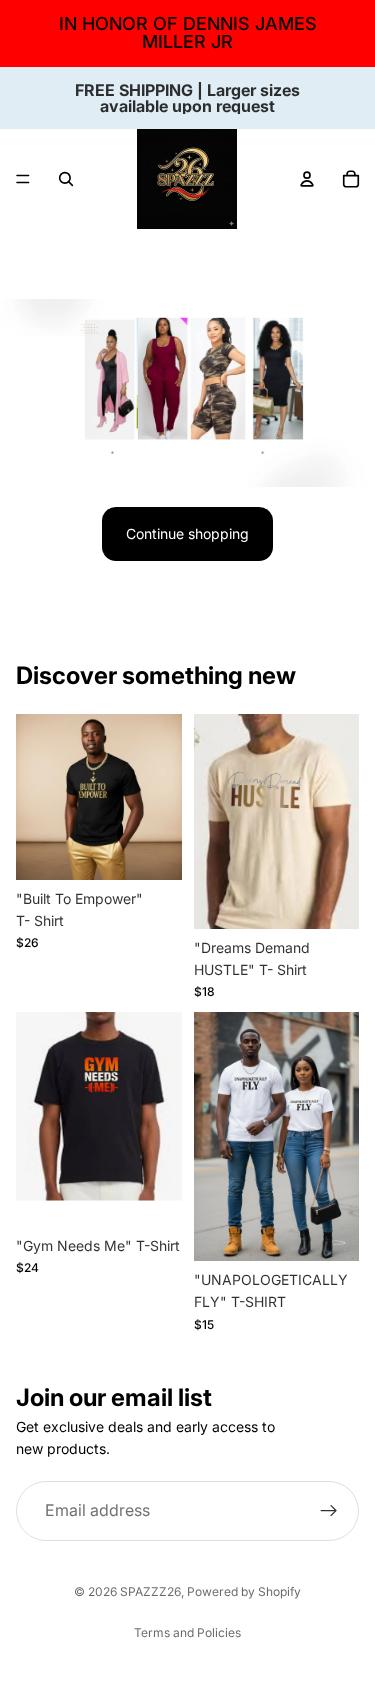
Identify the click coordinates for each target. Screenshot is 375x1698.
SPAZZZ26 (150, 1591)
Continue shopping (187, 533)
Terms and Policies (187, 1632)
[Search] (66, 179)
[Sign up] (329, 1511)
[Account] (307, 179)
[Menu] (23, 179)
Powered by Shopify (244, 1591)
